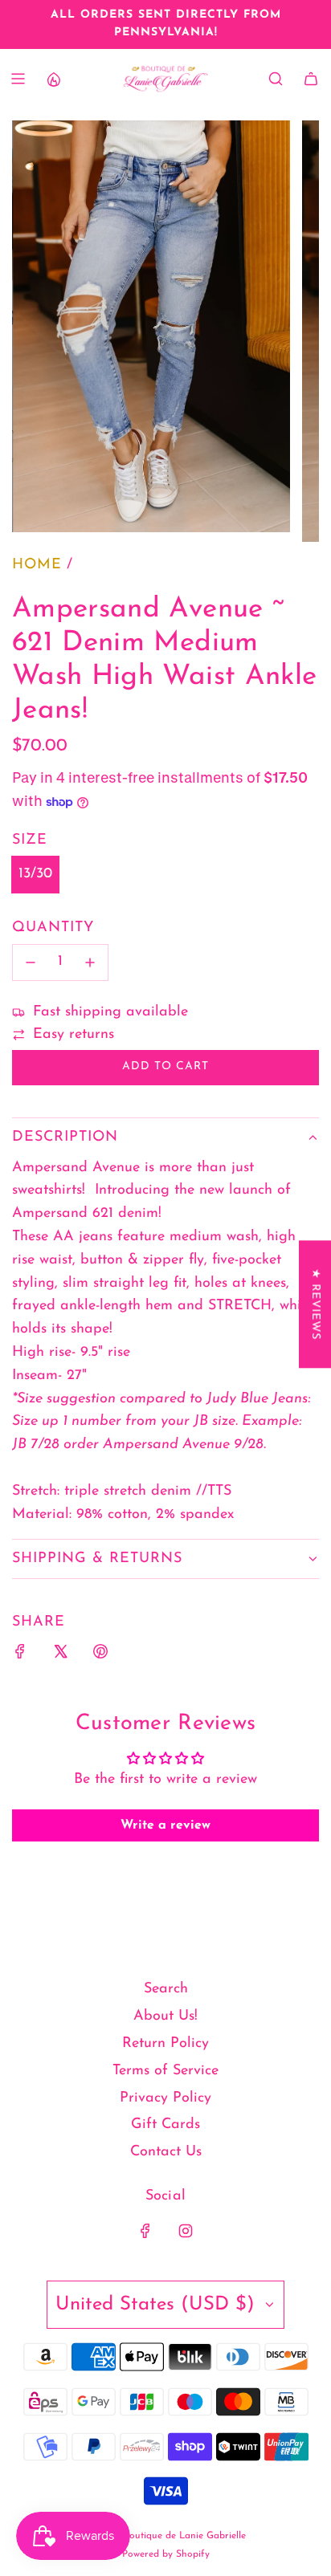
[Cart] (311, 79)
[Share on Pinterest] (100, 1656)
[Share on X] (60, 1656)
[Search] (276, 79)
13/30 (35, 874)
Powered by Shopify (166, 2554)
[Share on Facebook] (20, 1656)
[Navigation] (18, 79)
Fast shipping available (110, 1012)
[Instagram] (186, 2231)
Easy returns (74, 1035)
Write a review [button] (165, 1825)
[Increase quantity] (90, 962)
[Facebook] (145, 2231)
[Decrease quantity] (31, 962)
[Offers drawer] (53, 79)
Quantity (53, 928)
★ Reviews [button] (315, 1304)
